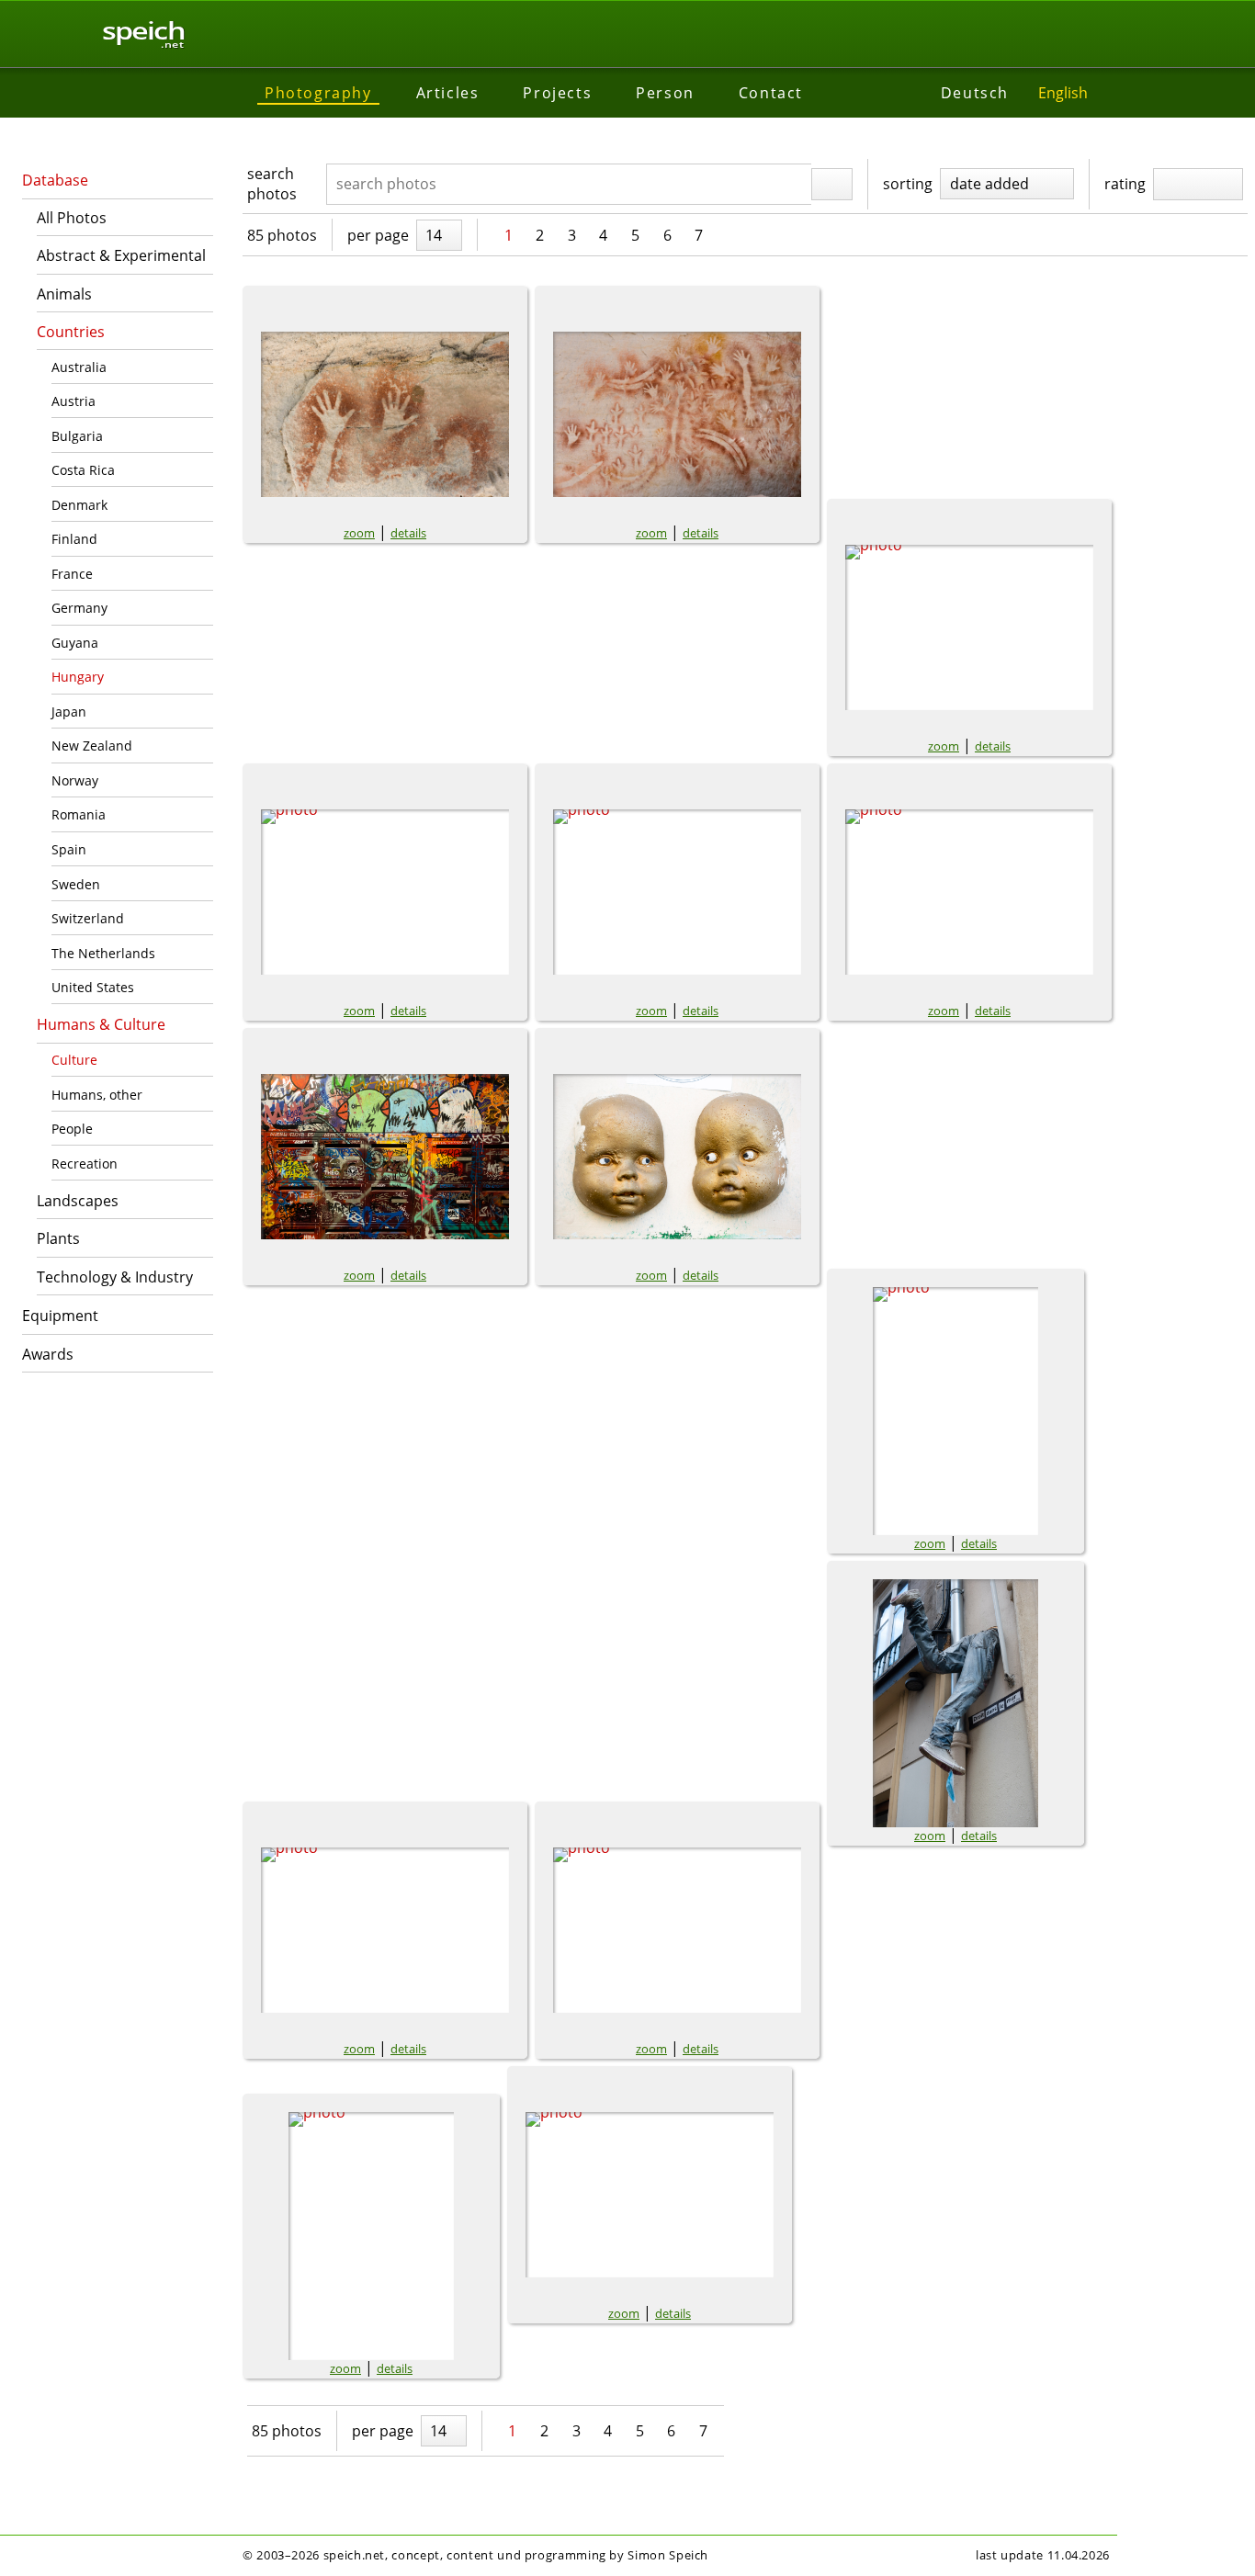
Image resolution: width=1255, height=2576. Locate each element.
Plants (58, 1238)
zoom (359, 533)
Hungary (78, 677)
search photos (272, 184)
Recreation (85, 1164)
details (408, 533)
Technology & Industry (115, 1277)
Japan (69, 712)
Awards (48, 1354)
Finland (74, 539)
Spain (69, 849)
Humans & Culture (101, 1024)
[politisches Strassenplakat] (385, 892)
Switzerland (88, 918)
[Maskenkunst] (371, 2236)
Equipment (60, 1316)
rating (1125, 184)
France (72, 574)
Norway (75, 780)
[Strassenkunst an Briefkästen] (385, 1157)
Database (55, 180)
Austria (73, 401)
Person (665, 93)
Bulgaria (77, 436)
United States (93, 987)
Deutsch (975, 93)
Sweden (76, 884)
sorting (908, 184)
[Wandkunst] (677, 1157)
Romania (79, 814)
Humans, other (97, 1095)
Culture (74, 1060)
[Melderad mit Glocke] (969, 627)
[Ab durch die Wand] (955, 1703)
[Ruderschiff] (385, 1930)
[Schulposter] (677, 1930)
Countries (71, 332)
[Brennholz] (650, 2195)
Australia (79, 367)
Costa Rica (83, 470)
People (72, 1129)
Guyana (75, 643)
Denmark (79, 505)
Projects (557, 93)
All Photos (72, 218)
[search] (832, 185)
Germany (79, 608)
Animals (64, 294)
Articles (448, 93)
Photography (318, 93)
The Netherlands (103, 953)
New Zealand (92, 746)
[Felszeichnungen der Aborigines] (385, 414)
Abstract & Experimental (121, 255)
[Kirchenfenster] (955, 1411)
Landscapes (78, 1201)
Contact (771, 93)
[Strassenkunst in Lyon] (969, 892)
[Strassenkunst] (677, 892)
